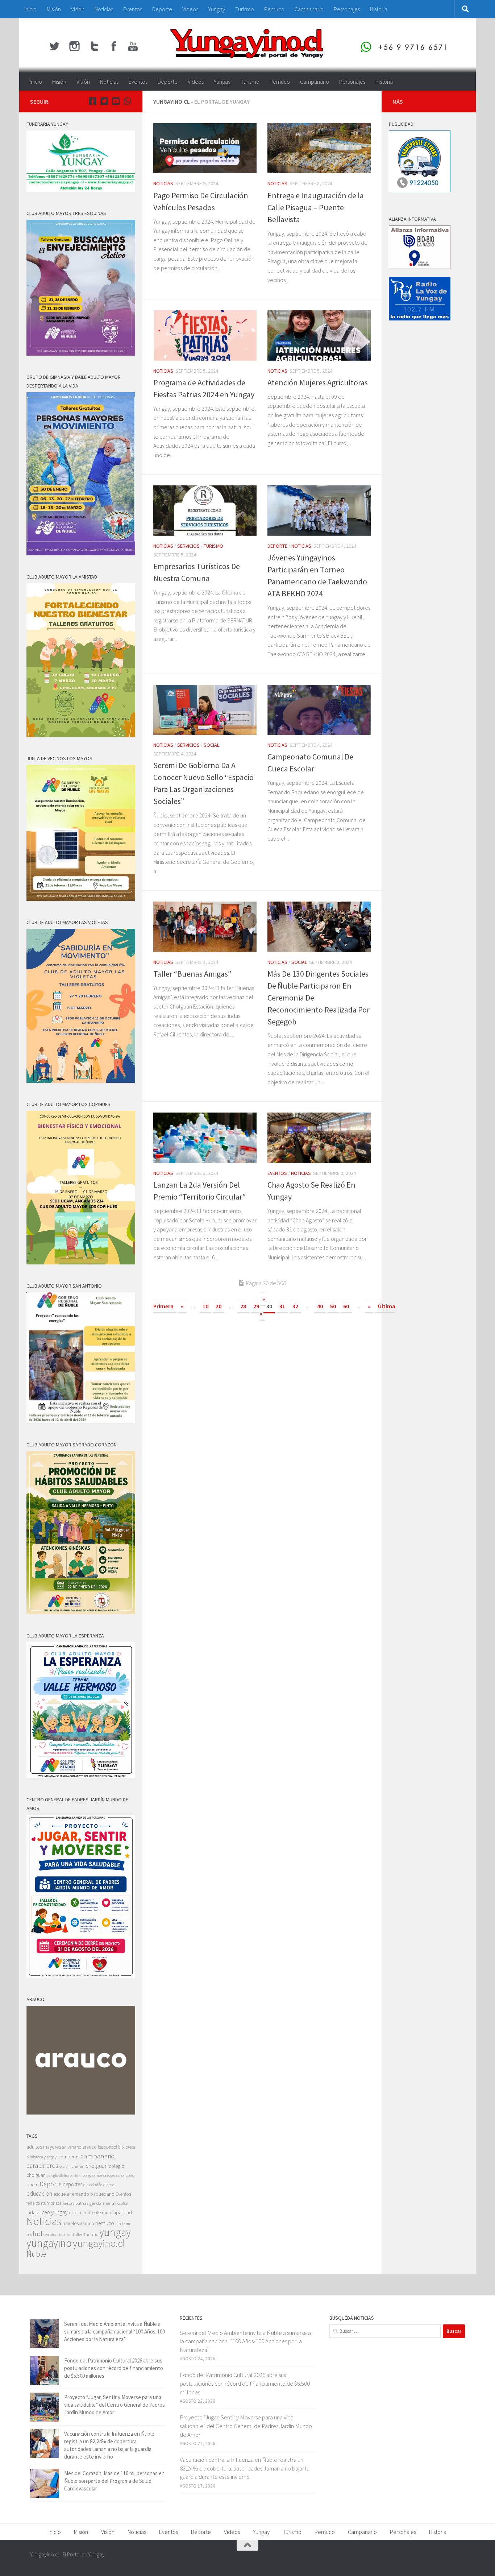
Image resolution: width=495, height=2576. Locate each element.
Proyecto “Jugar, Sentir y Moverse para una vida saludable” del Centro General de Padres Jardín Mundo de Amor (115, 2405)
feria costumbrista (44, 2203)
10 (205, 1306)
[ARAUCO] (81, 2113)
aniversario (72, 2147)
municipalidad (117, 2212)
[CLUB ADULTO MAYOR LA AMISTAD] (81, 735)
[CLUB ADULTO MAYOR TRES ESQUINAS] (81, 354)
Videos (190, 9)
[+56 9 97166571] (127, 101)
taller (78, 2234)
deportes (72, 2184)
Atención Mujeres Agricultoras (318, 382)
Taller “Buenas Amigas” (192, 974)
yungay (115, 2232)
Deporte (162, 9)
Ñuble (36, 2254)
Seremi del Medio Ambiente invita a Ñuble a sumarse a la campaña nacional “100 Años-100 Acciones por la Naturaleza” (115, 2331)
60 (346, 1306)
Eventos (133, 9)
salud (34, 2234)
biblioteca (127, 2147)
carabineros (42, 2165)
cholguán (97, 2166)
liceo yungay (54, 2212)
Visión (78, 9)
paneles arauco (78, 2223)
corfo (130, 2175)
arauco (90, 2147)
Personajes (347, 9)
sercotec (50, 2235)
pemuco (105, 2223)
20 (219, 1306)
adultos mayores (44, 2147)
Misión (54, 9)
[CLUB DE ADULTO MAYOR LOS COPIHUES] (81, 1262)
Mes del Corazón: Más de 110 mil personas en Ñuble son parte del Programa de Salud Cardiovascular (114, 2481)
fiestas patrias (76, 2203)
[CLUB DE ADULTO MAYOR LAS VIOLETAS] (81, 1081)
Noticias (104, 9)
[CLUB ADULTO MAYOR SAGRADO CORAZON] (81, 1612)
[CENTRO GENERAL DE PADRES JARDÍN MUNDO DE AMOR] (81, 1976)
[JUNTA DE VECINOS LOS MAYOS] (81, 899)
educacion (39, 2194)
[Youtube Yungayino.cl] (116, 101)
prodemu (123, 2224)
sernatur (65, 2235)
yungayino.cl (99, 2243)
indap (32, 2212)
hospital (122, 2204)
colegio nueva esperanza (104, 2175)
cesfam (65, 2166)
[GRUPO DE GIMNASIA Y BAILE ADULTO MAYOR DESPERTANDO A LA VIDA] (81, 553)
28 (243, 1306)
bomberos (68, 2157)
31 (282, 1306)
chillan (78, 2166)
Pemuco (274, 9)
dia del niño (93, 2185)
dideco (109, 2185)
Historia (379, 9)
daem (32, 2185)
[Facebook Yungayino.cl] (92, 101)
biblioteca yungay (41, 2157)
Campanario (309, 9)
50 (333, 1306)
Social (211, 745)
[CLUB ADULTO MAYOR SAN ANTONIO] (81, 1421)
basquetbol (107, 2147)
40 (320, 1306)
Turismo (245, 9)
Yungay (217, 9)
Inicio (30, 9)
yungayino (49, 2243)
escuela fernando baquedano (84, 2194)
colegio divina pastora (64, 2175)
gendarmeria (102, 2203)
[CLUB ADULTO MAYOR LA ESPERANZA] (81, 1776)
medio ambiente (85, 2213)
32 (295, 1306)
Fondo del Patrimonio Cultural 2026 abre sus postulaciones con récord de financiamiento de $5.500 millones (114, 2368)
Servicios (188, 546)
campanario (97, 2156)
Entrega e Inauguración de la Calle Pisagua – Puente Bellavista (316, 207)
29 (256, 1306)
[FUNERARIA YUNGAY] (81, 190)
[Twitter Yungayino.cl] (104, 101)
